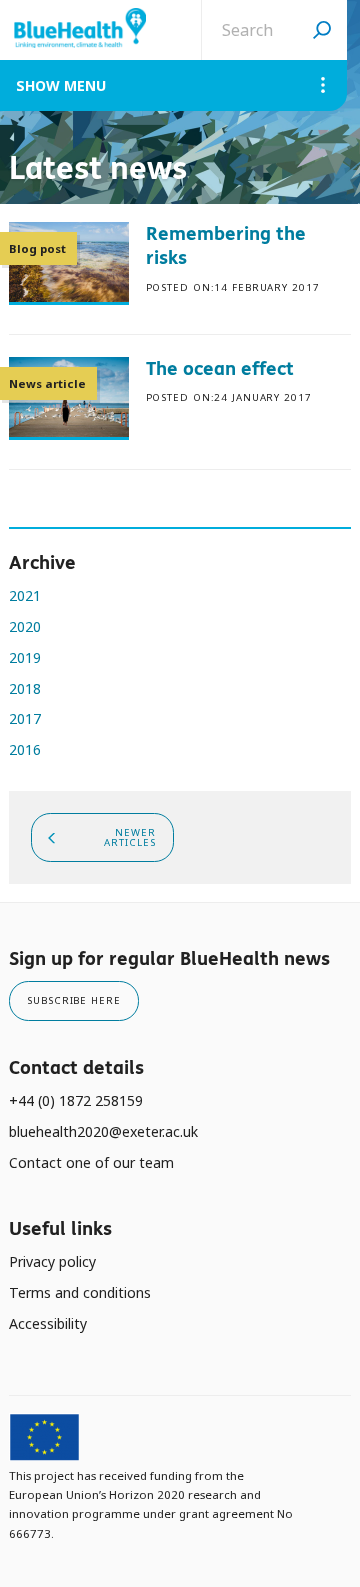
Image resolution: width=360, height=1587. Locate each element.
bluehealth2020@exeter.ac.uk (103, 1131)
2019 (25, 657)
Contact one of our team (91, 1162)
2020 (25, 626)
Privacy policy (52, 1261)
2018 (25, 688)
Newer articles (129, 837)
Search (322, 30)
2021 (25, 595)
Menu (85, 85)
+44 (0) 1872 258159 (76, 1100)
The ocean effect (220, 368)
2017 (25, 718)
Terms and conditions (80, 1292)
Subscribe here (73, 1000)
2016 (25, 749)
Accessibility (48, 1323)
